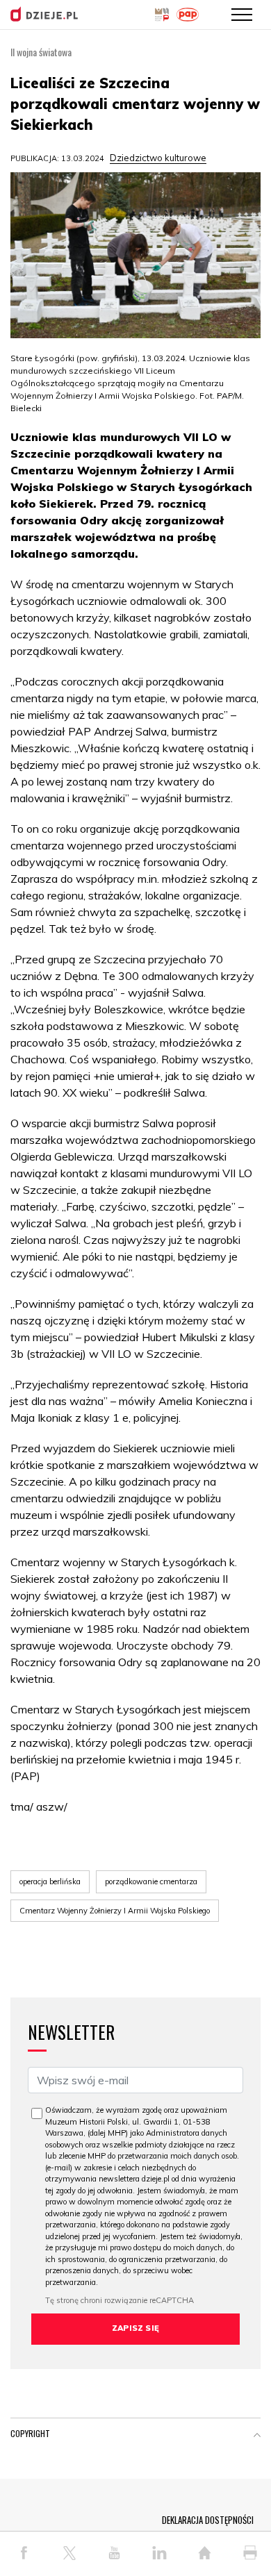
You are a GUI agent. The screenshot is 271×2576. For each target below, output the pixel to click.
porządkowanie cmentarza (151, 1881)
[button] (257, 2436)
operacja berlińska (50, 1881)
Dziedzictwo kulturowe (158, 158)
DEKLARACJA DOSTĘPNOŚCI (208, 2520)
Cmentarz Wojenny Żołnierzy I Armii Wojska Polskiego (115, 1911)
